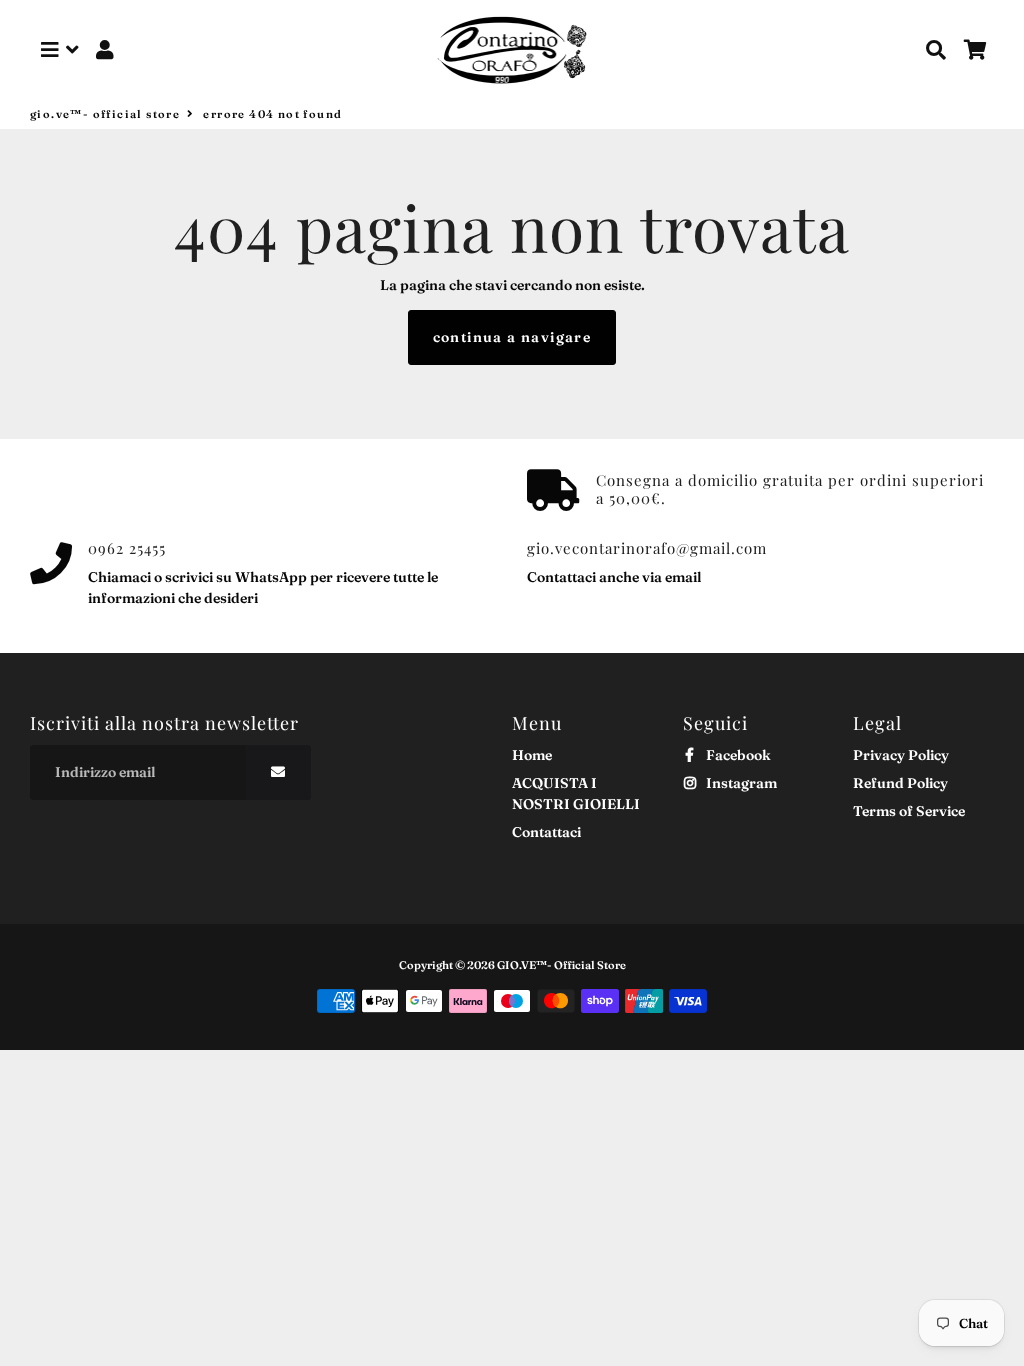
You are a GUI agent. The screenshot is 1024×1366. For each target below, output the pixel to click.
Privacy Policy (901, 755)
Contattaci (546, 832)
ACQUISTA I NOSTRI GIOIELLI (576, 793)
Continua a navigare (512, 337)
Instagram (740, 783)
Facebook (737, 755)
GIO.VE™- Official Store (105, 114)
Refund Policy (900, 783)
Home (532, 755)
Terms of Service (909, 811)
